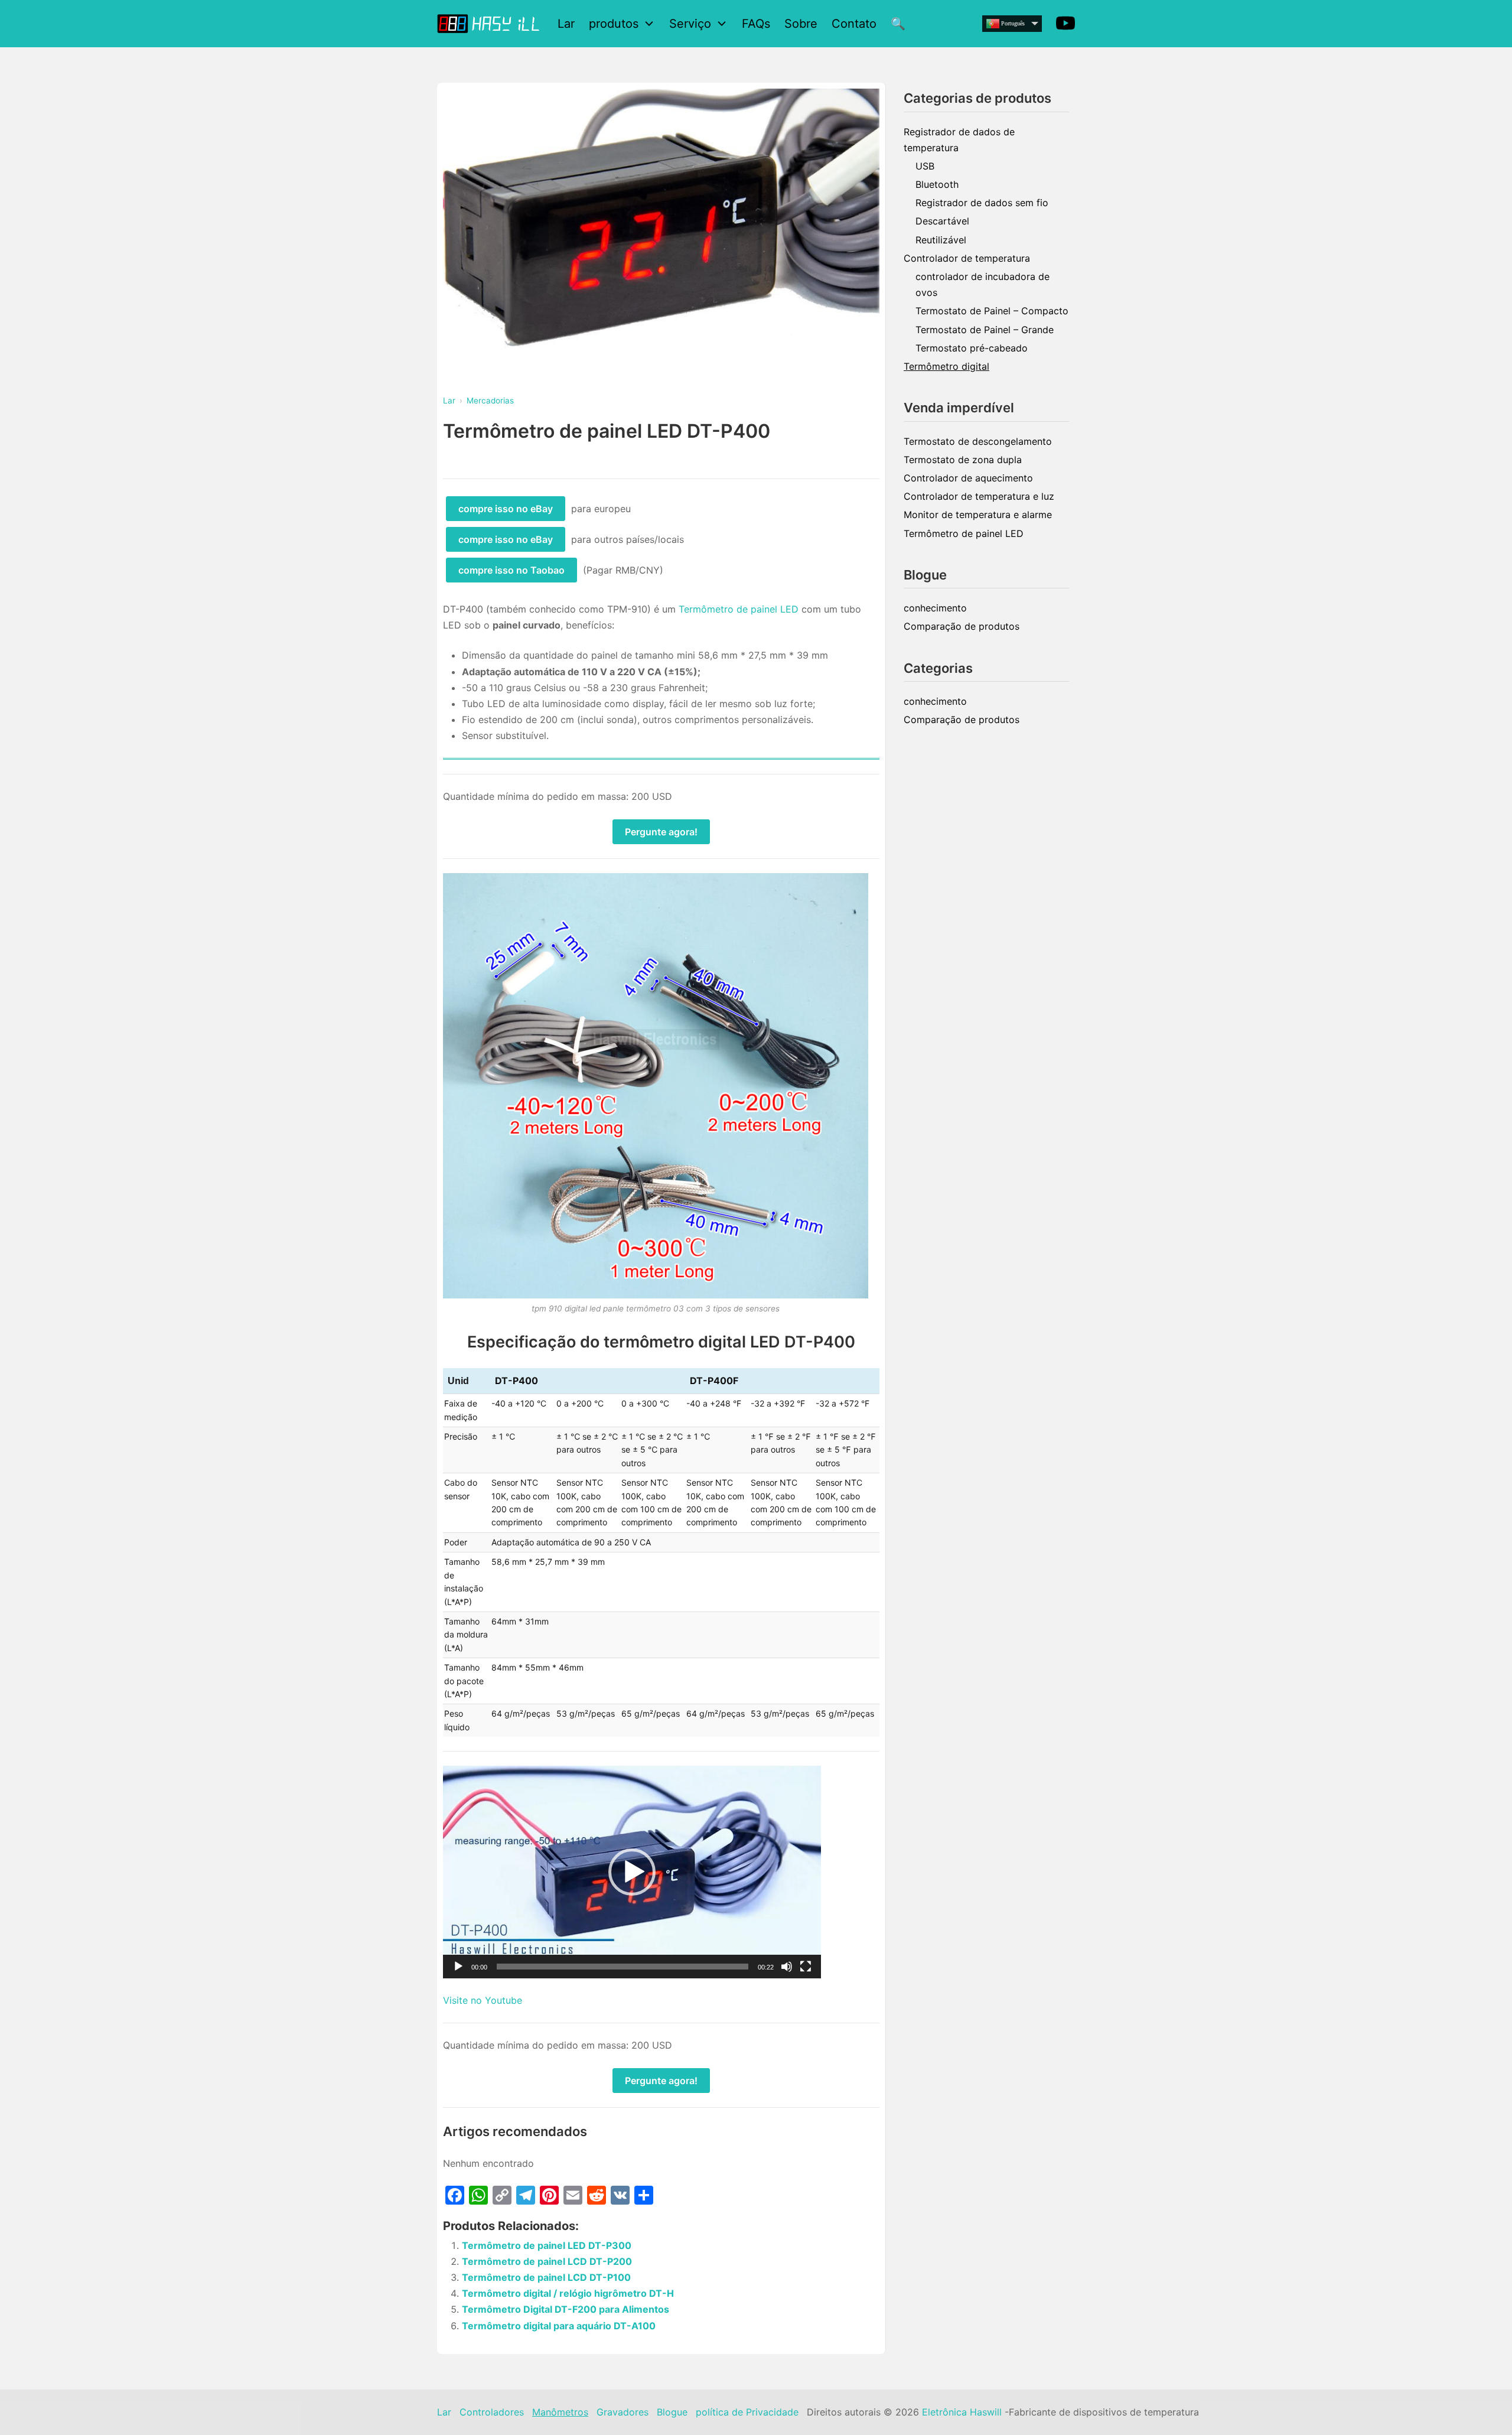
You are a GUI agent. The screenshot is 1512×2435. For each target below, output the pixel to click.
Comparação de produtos (962, 626)
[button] (632, 1872)
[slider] (623, 1967)
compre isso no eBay (506, 509)
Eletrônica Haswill (962, 2412)
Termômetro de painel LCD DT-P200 (547, 2261)
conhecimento (935, 608)
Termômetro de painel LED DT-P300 (547, 2245)
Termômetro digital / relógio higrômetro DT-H (568, 2293)
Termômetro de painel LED (739, 609)
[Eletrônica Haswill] (490, 23)
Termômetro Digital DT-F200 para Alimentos (566, 2309)
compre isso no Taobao (511, 570)
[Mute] (787, 1967)
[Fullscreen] (806, 1967)
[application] (632, 1872)
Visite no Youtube (483, 2000)
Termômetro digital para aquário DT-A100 (559, 2326)
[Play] (458, 1967)
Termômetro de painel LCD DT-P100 (546, 2277)
